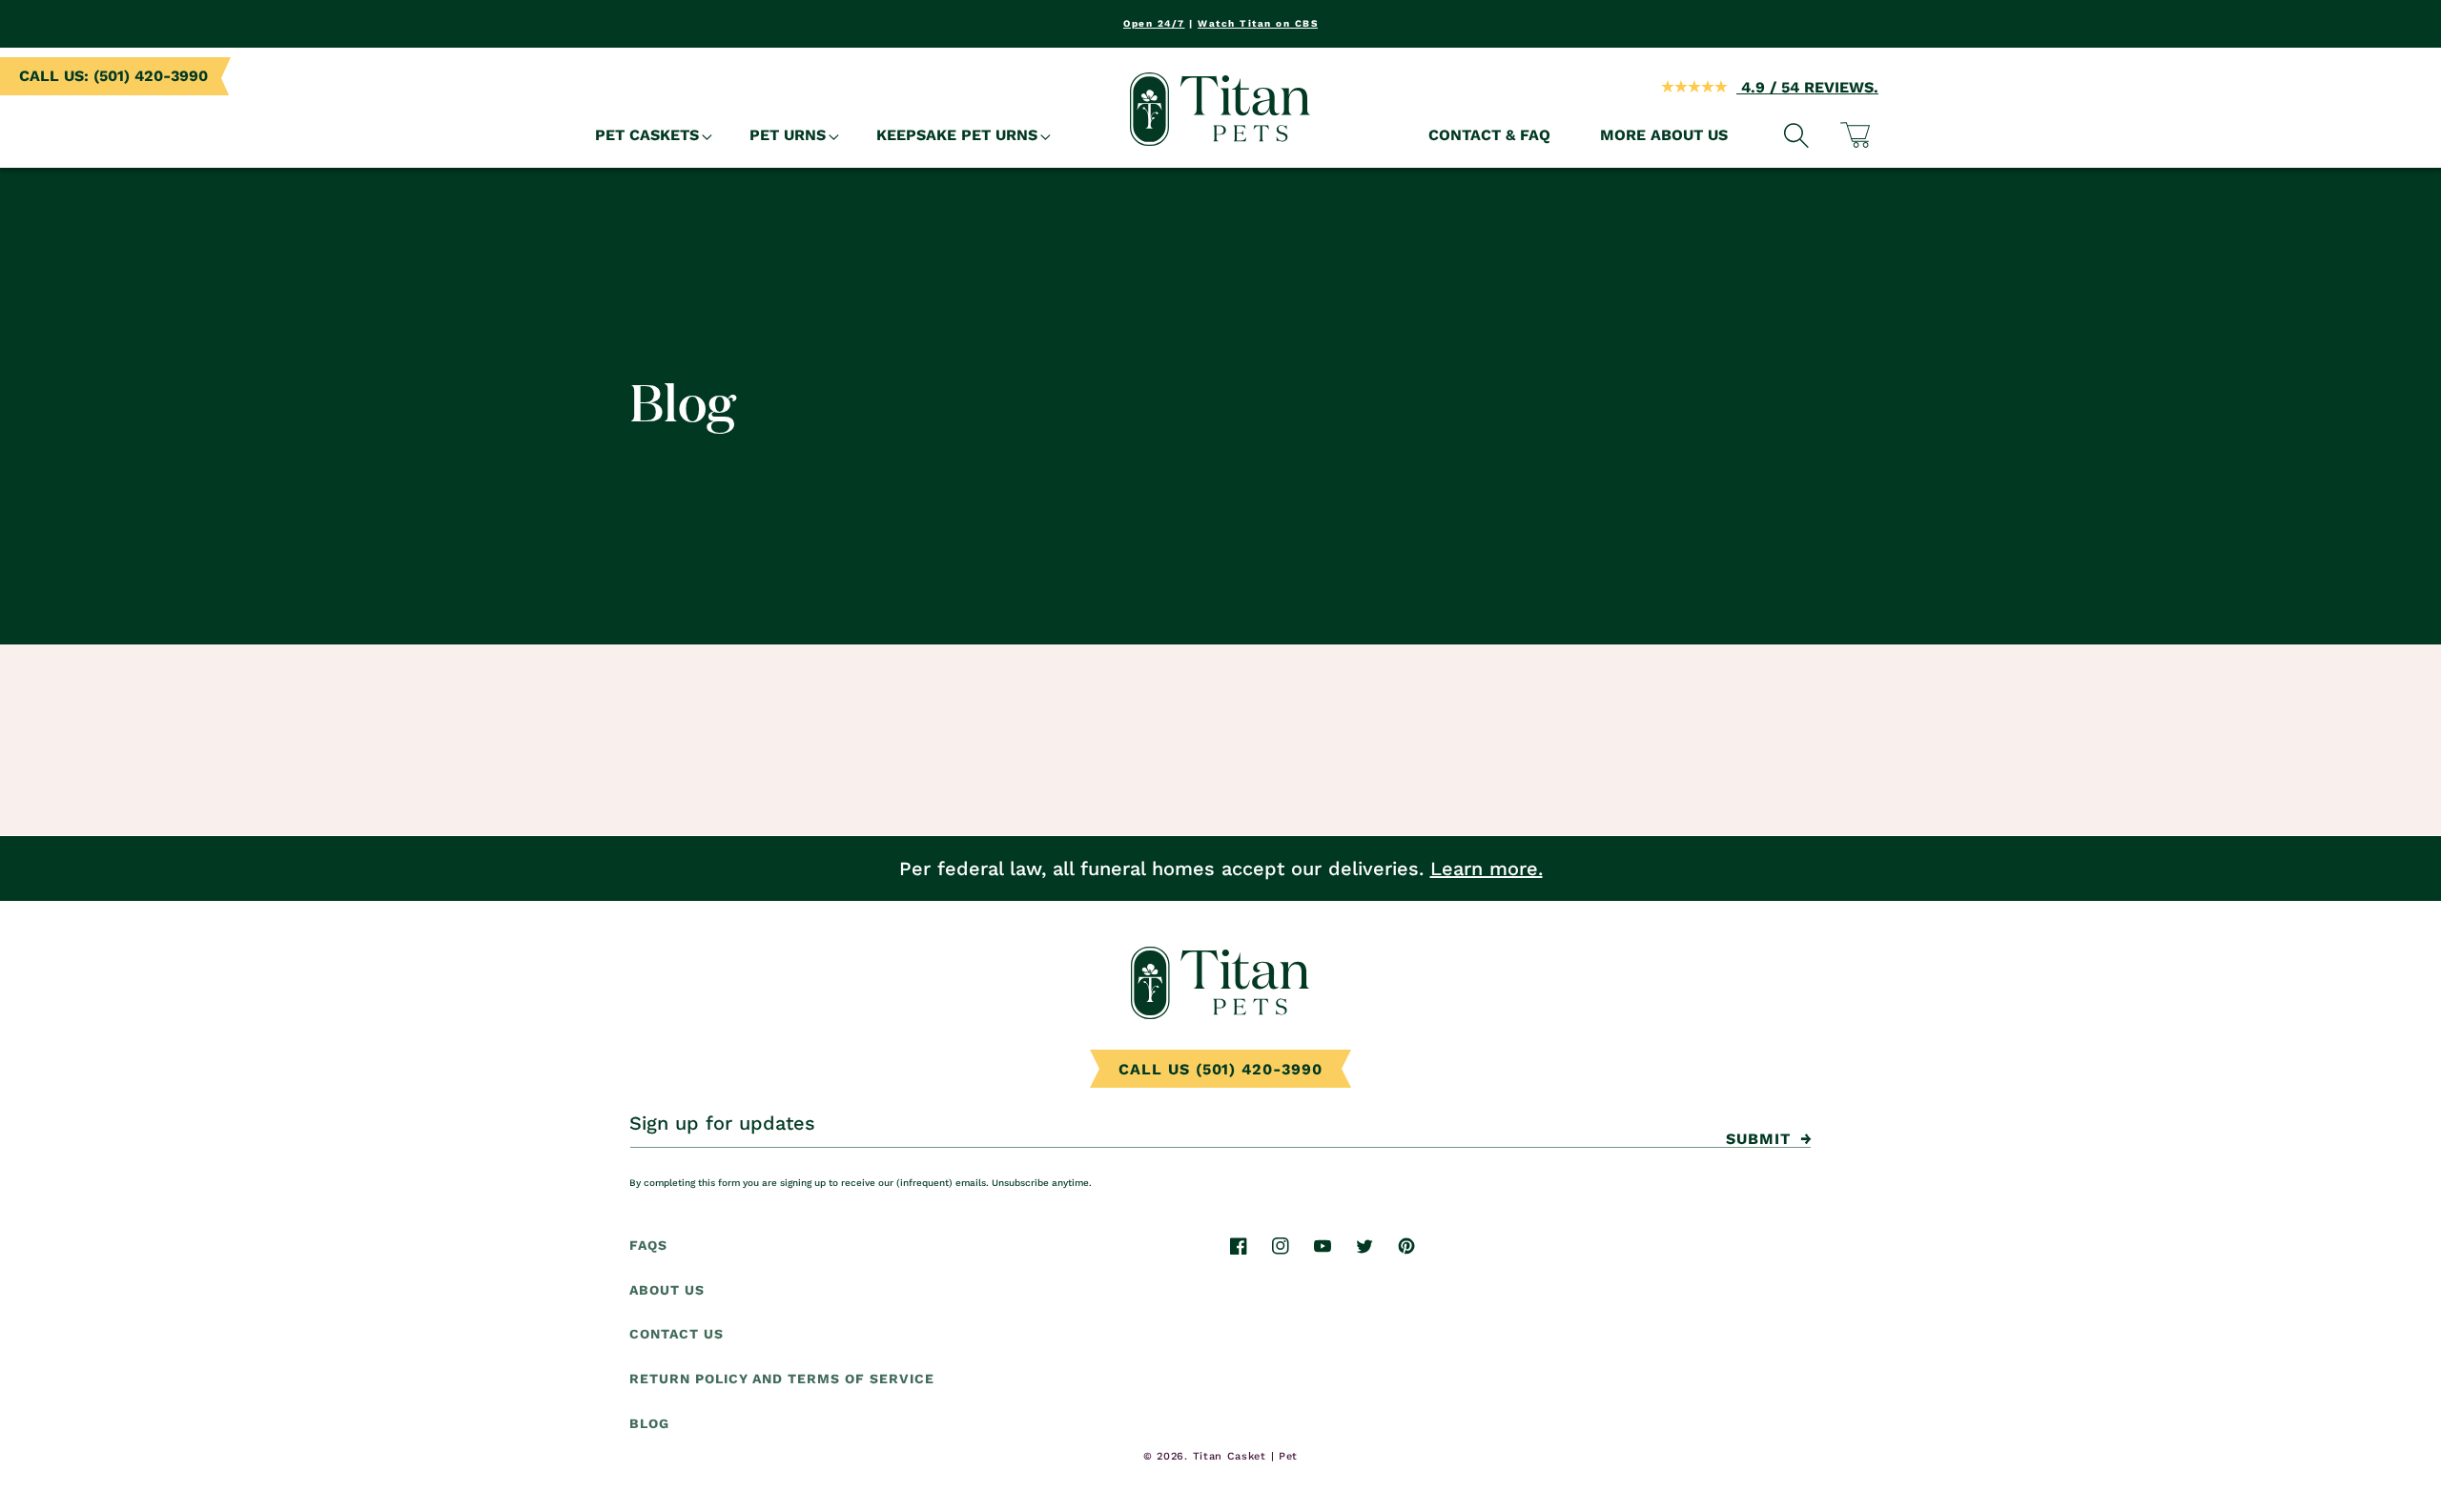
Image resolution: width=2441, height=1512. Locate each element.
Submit (1758, 1139)
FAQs (648, 1245)
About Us (667, 1290)
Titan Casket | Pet (1246, 1456)
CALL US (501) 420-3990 (1220, 1069)
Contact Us (677, 1335)
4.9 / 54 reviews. (1807, 87)
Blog (649, 1424)
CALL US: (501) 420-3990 (113, 76)
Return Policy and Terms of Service (782, 1379)
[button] (647, 136)
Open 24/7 (1154, 23)
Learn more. (1487, 868)
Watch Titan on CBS (1258, 23)
